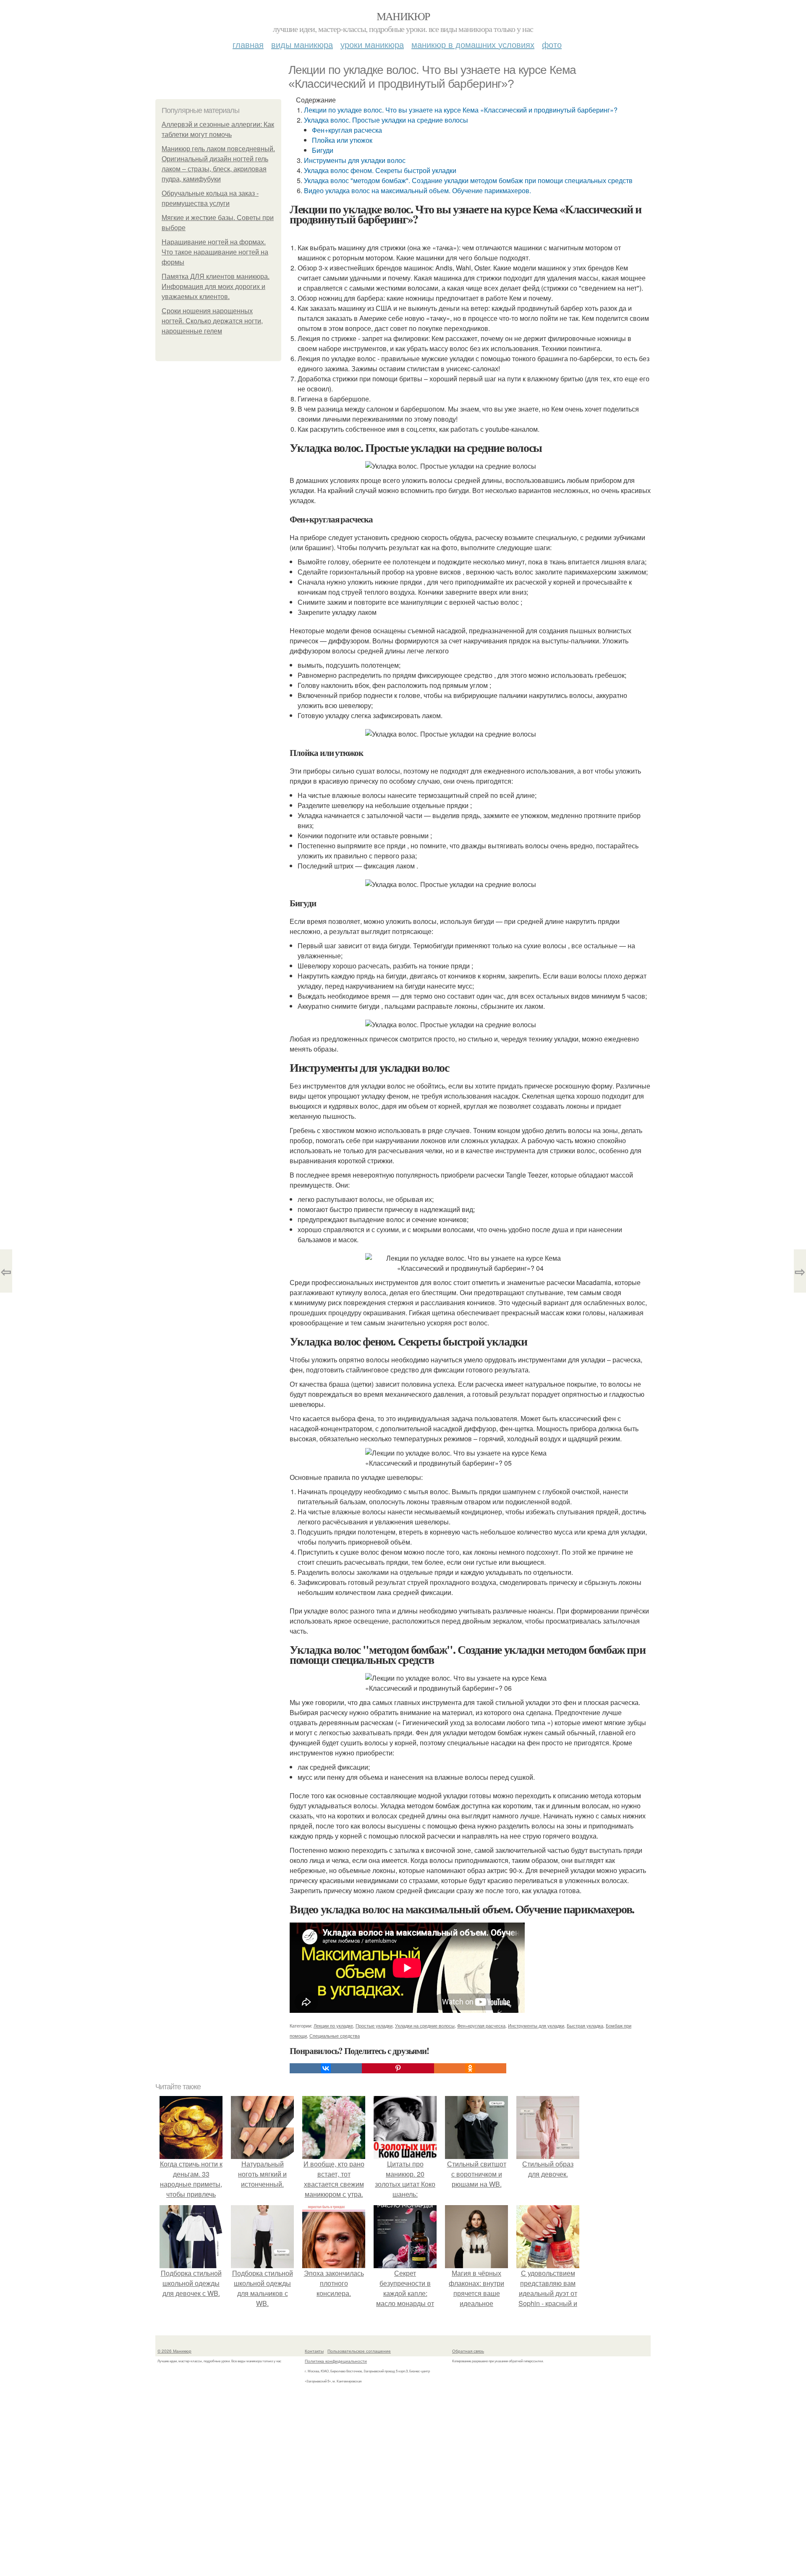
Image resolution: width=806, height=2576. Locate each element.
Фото (552, 44)
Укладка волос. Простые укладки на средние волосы (386, 120)
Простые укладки (374, 2025)
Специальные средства (335, 2036)
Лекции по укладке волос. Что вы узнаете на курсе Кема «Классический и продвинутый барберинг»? (461, 110)
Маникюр (403, 16)
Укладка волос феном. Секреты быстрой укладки (380, 170)
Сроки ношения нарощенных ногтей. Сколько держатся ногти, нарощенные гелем (212, 321)
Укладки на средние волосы (425, 2025)
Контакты (314, 2351)
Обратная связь (468, 2351)
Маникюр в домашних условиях (473, 44)
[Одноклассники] (470, 2068)
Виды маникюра (302, 44)
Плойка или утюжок (342, 140)
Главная (248, 44)
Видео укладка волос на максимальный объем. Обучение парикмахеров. (417, 190)
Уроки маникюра (372, 44)
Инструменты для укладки (536, 2025)
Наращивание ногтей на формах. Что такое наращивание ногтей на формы (215, 252)
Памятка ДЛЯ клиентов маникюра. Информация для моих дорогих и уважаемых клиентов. (216, 287)
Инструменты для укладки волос (355, 160)
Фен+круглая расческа (347, 130)
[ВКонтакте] (326, 2068)
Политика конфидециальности (336, 2361)
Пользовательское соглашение (359, 2351)
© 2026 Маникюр (174, 2351)
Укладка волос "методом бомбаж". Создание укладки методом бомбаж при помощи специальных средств (468, 180)
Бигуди (323, 150)
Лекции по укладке (333, 2025)
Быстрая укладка (585, 2025)
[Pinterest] (398, 2068)
